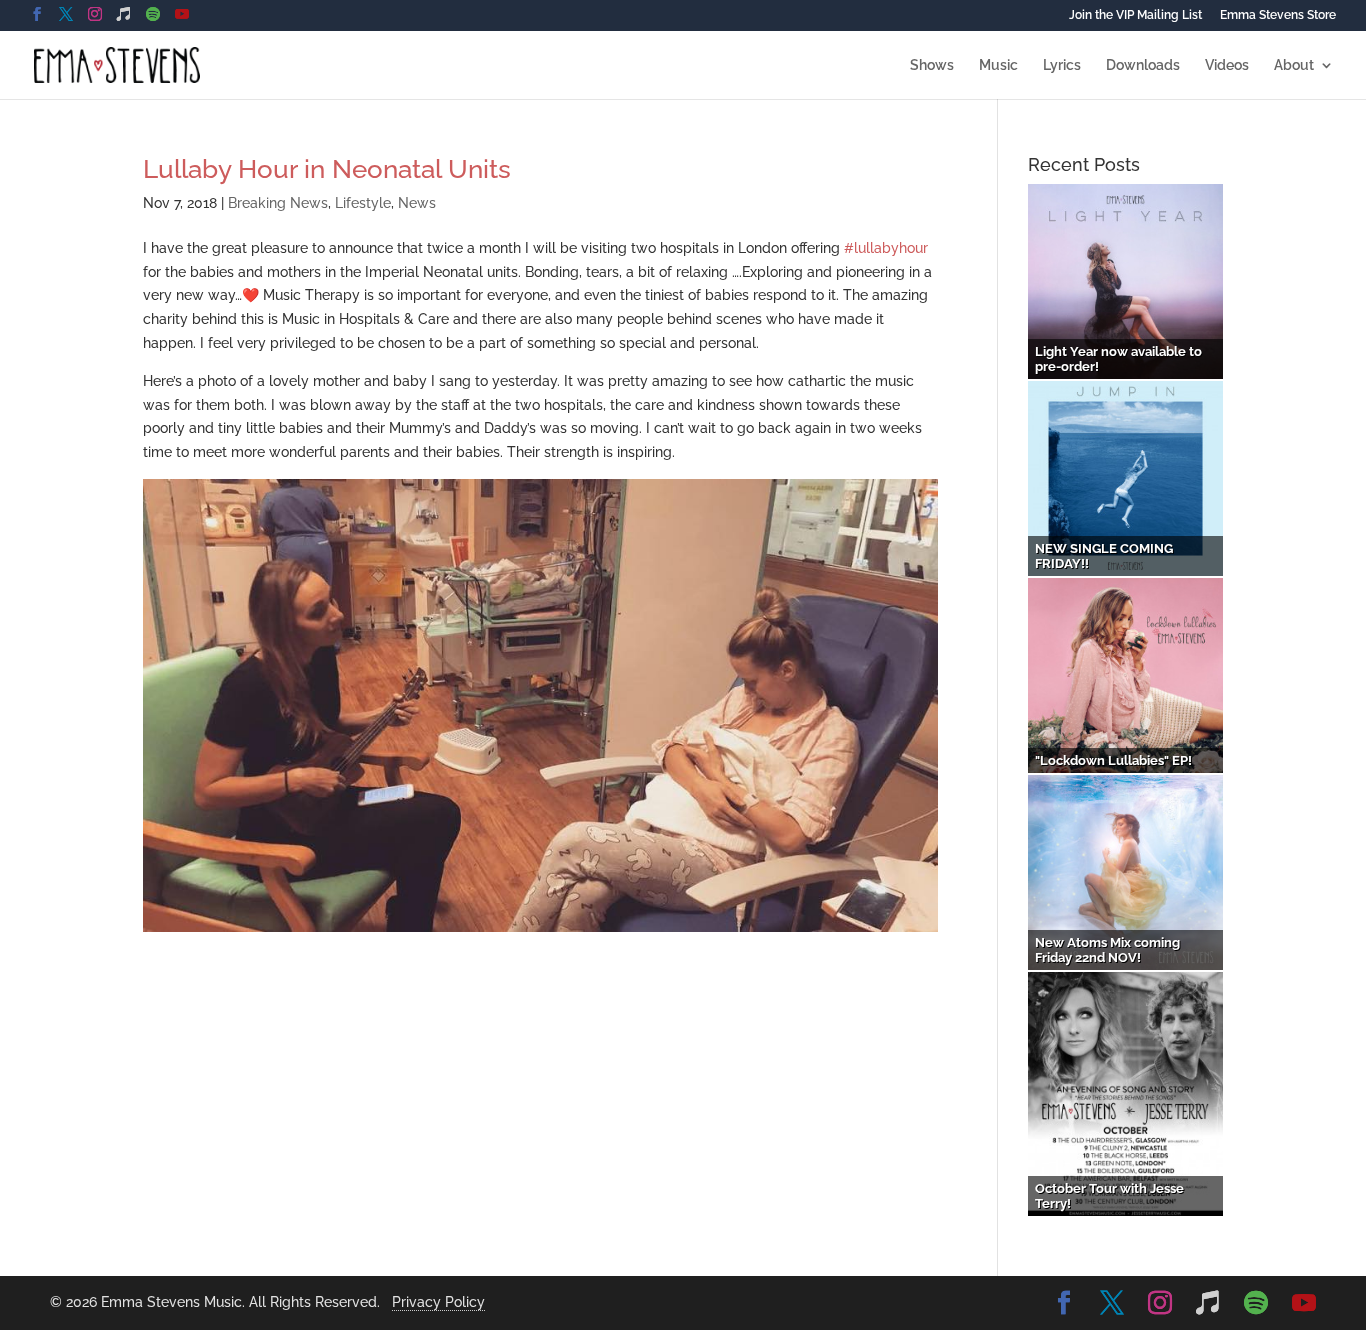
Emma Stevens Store (1278, 15)
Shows (932, 65)
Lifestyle (363, 203)
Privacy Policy (438, 1302)
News (417, 203)
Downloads (1143, 65)
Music (998, 65)
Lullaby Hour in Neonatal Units (327, 169)
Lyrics (1062, 65)
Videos (1227, 65)
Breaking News (278, 203)
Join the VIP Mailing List (1135, 15)
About (1294, 65)
